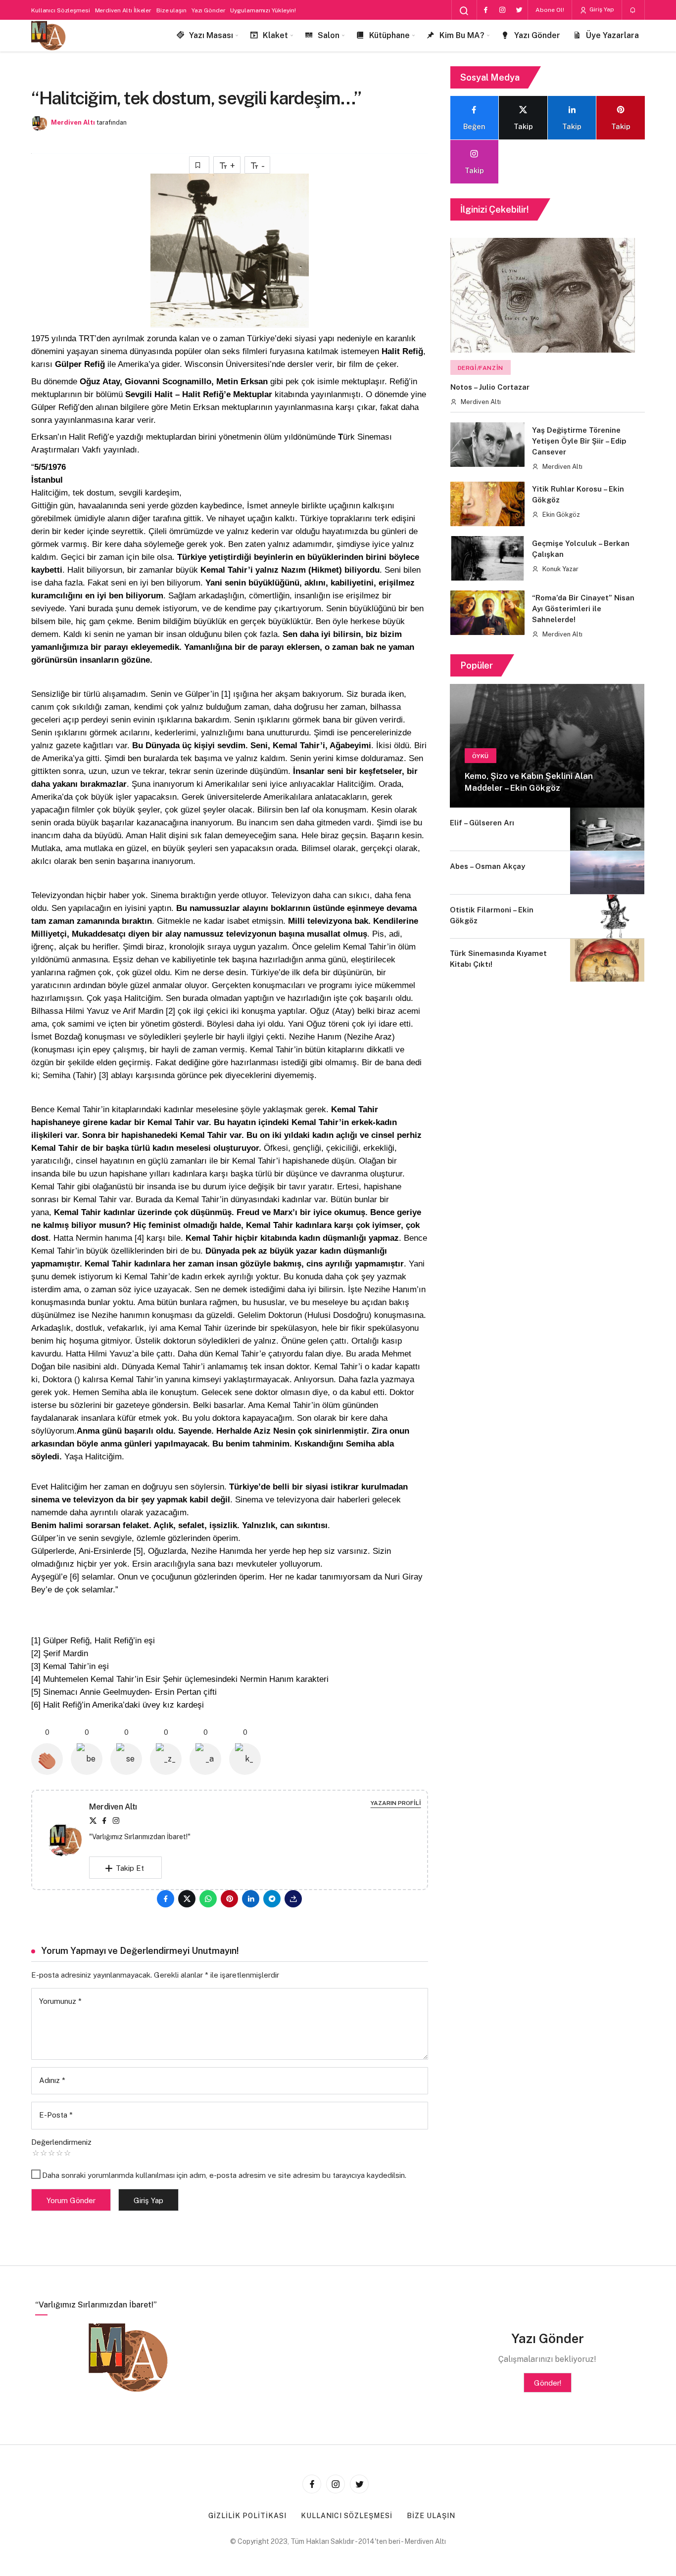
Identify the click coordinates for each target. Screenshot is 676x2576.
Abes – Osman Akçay (487, 866)
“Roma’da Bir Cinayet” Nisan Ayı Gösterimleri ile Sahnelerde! (583, 609)
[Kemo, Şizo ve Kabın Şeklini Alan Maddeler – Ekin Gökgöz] (547, 746)
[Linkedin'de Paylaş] (251, 1899)
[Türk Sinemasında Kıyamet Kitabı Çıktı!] (607, 960)
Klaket (275, 35)
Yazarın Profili (396, 1803)
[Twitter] (519, 10)
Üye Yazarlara (612, 35)
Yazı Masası (211, 35)
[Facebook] (485, 10)
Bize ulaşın (171, 10)
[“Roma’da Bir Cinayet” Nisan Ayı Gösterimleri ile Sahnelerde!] (487, 613)
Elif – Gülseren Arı (482, 823)
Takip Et (130, 1868)
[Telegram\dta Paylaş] (272, 1899)
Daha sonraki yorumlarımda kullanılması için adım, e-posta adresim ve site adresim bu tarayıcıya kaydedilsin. (224, 2175)
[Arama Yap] (464, 11)
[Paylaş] (293, 1899)
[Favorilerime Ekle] (199, 165)
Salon (329, 35)
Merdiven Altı (73, 122)
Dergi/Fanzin (481, 368)
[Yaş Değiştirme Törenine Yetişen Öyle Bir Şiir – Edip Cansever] (487, 445)
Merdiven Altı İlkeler (123, 10)
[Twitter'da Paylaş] (187, 1899)
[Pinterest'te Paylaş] (229, 1899)
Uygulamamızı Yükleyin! (263, 10)
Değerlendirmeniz (61, 2142)
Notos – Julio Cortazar (490, 387)
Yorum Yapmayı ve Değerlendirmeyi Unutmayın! (140, 1951)
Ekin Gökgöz (560, 515)
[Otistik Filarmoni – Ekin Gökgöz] (607, 916)
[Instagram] (502, 10)
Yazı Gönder (209, 10)
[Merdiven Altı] (48, 36)
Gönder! (548, 2383)
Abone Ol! (550, 10)
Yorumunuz (60, 2001)
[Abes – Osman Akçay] (607, 873)
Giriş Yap (601, 9)
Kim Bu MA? (462, 35)
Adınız (52, 2080)
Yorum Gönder (71, 2200)
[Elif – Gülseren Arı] (607, 829)
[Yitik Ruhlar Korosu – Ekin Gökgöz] (487, 504)
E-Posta (56, 2115)
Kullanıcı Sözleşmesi (61, 10)
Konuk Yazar (560, 569)
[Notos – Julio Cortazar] (543, 295)
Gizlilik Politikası (247, 2516)
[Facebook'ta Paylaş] (166, 1899)
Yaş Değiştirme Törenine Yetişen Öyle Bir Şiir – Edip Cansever (579, 441)
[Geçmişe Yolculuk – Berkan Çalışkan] (487, 558)
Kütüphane (389, 35)
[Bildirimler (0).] (633, 10)
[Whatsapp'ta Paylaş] (208, 1899)
